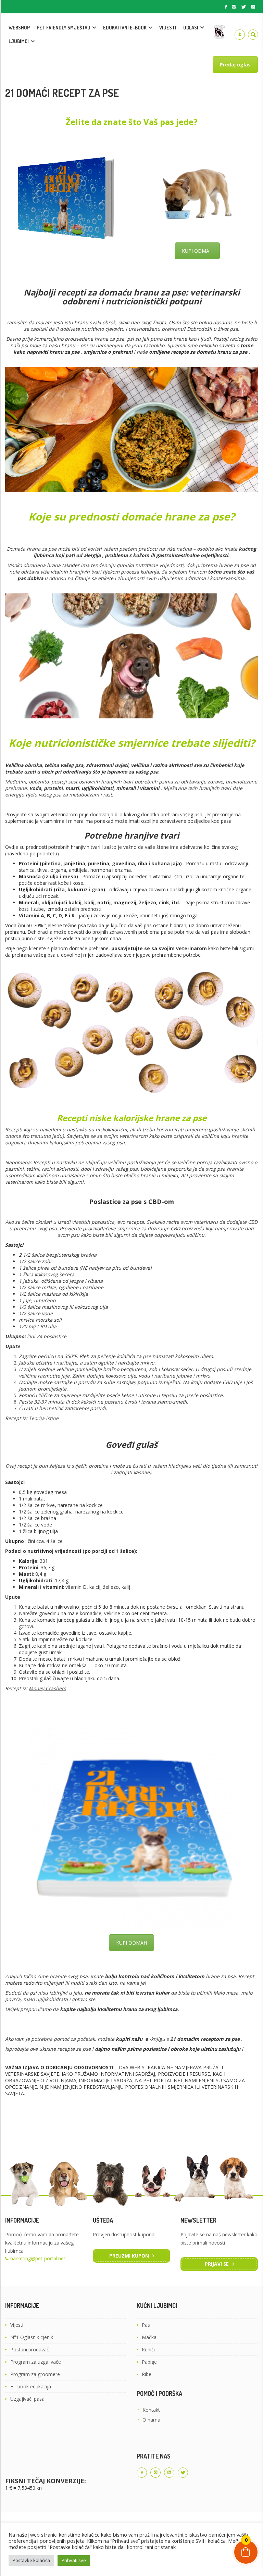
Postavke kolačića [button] (31, 2560)
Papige (149, 2362)
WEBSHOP (19, 28)
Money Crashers (47, 1688)
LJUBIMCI (19, 41)
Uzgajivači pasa (27, 2399)
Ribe (147, 2374)
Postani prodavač (30, 2349)
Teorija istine (44, 1418)
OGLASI (191, 28)
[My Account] (240, 35)
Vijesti (17, 2325)
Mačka (149, 2337)
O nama (151, 2420)
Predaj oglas (235, 65)
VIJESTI (168, 28)
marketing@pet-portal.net (37, 2258)
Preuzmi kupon (129, 2256)
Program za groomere (35, 2374)
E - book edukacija (31, 2386)
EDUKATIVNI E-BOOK (125, 28)
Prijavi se (217, 2264)
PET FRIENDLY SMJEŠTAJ (64, 28)
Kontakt (151, 2410)
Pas (146, 2325)
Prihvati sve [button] (74, 2560)
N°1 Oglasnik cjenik (32, 2337)
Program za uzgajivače (36, 2362)
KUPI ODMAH (197, 251)
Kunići (148, 2349)
